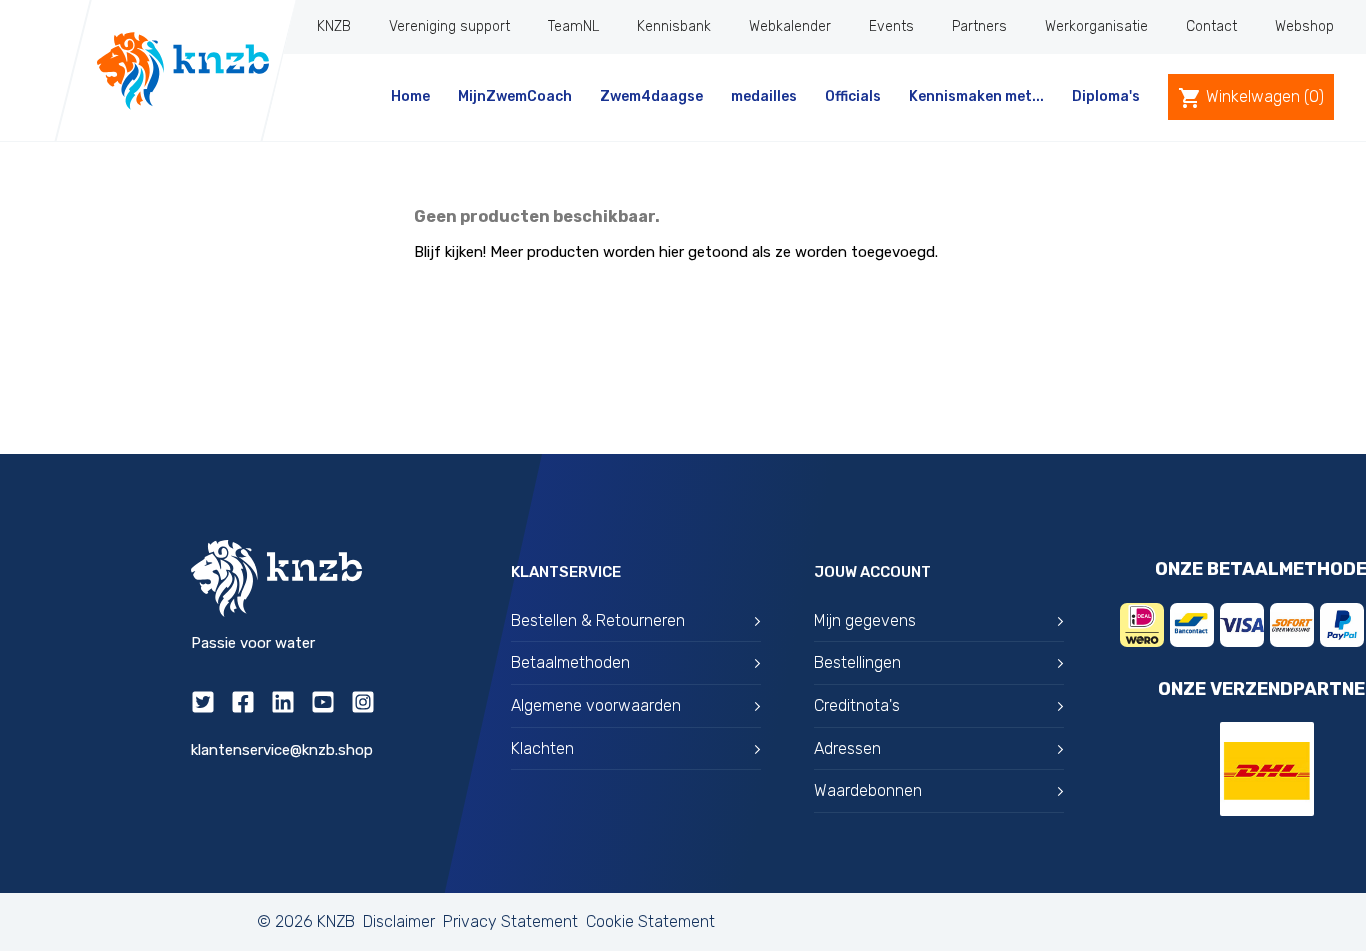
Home (410, 96)
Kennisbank (674, 26)
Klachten (542, 748)
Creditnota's (857, 705)
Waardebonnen (868, 790)
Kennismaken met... (976, 96)
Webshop (1304, 26)
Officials (853, 96)
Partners (979, 26)
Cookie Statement (650, 921)
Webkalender (790, 26)
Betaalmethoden (570, 662)
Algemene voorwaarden (596, 705)
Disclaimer (399, 921)
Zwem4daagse (651, 96)
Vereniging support (449, 26)
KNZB (334, 26)
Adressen (847, 748)
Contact (1211, 26)
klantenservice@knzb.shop (282, 750)
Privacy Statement (510, 921)
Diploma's (1106, 96)
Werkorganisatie (1096, 26)
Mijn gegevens (865, 620)
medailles (764, 96)
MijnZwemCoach (515, 96)
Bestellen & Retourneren (598, 620)
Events (891, 26)
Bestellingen (857, 662)
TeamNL (573, 26)
